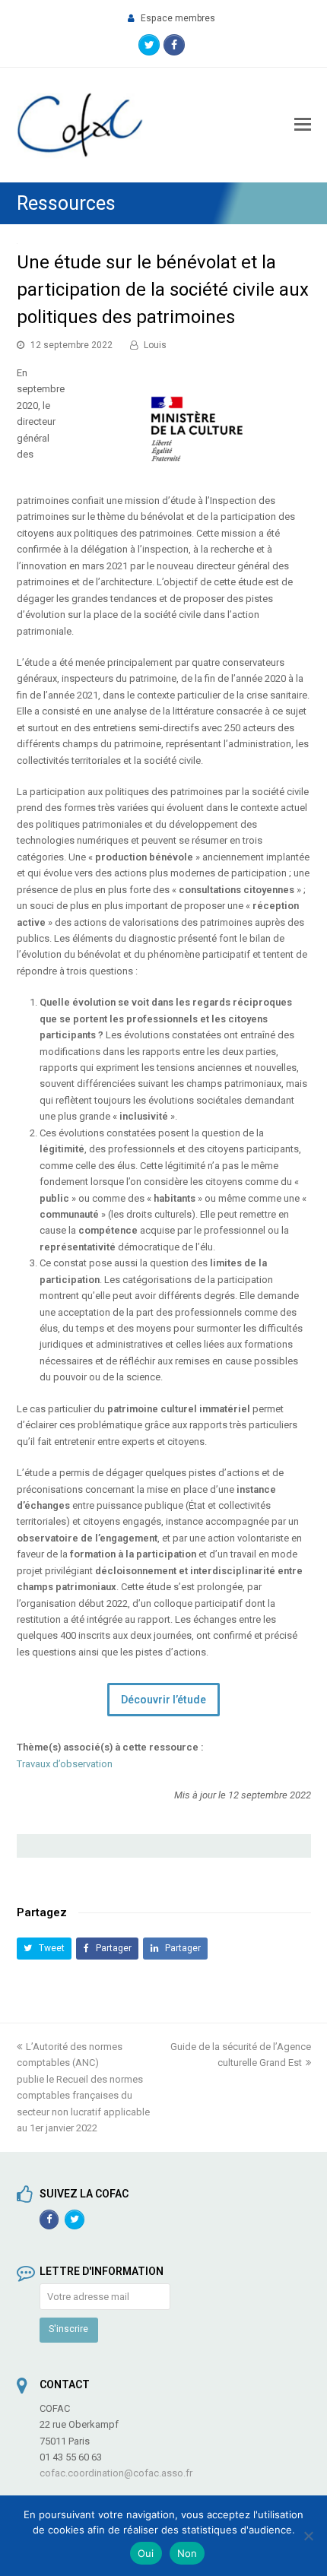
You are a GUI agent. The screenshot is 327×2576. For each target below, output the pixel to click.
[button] (44, 1949)
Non (187, 2553)
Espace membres (178, 18)
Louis (155, 345)
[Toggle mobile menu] (303, 125)
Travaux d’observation (65, 1764)
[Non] (308, 2536)
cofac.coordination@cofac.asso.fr (116, 2473)
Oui (146, 2553)
